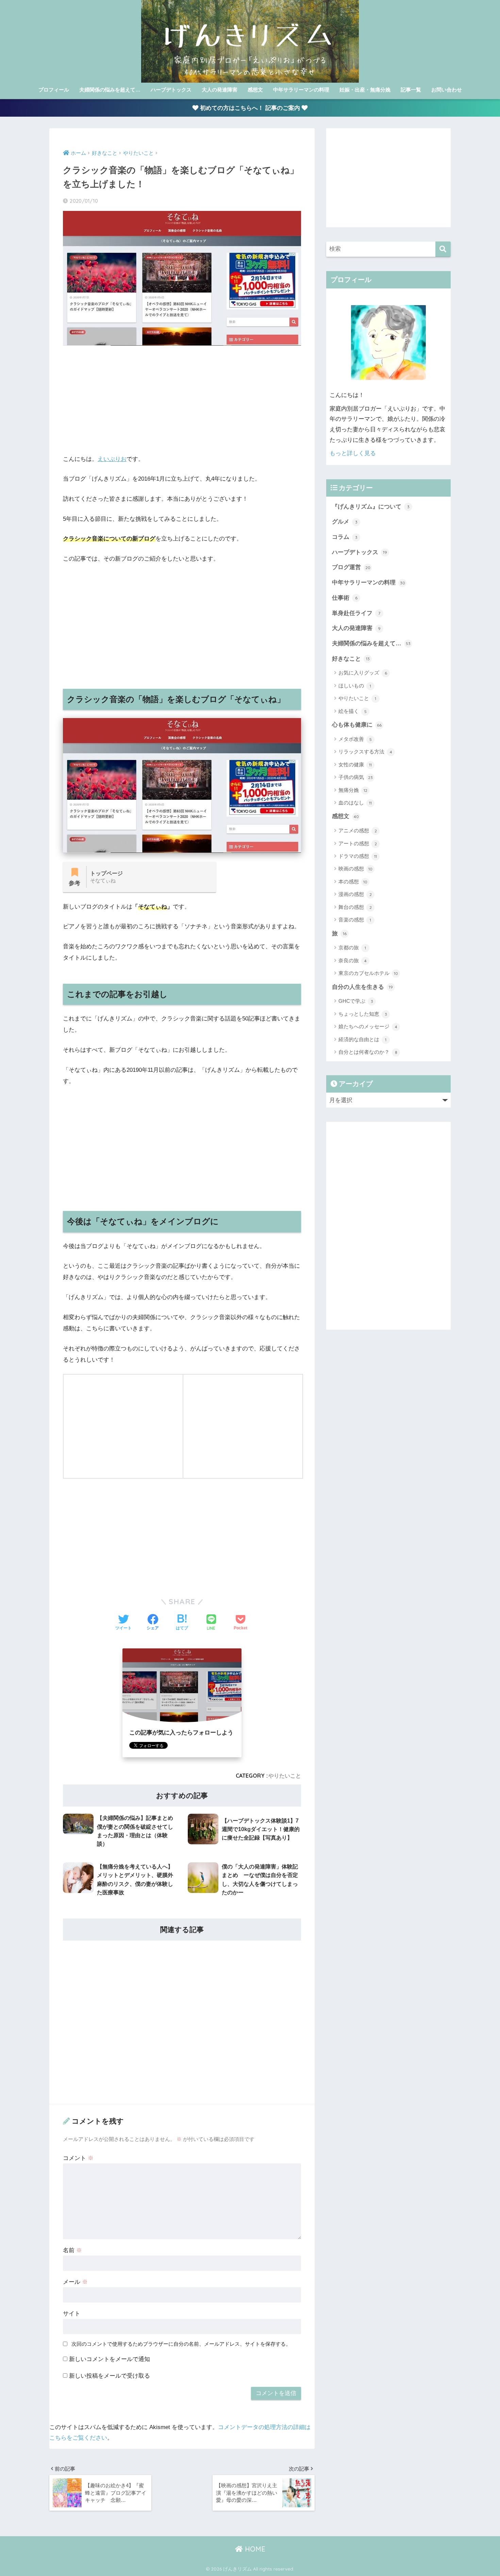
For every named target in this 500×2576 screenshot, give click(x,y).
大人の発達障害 (220, 90)
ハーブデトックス (171, 90)
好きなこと (351, 659)
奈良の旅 (353, 960)
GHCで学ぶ (356, 1001)
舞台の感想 (355, 907)
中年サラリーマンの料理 (301, 90)
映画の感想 (355, 869)
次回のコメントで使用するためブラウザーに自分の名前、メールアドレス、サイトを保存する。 (181, 2344)
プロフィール (54, 90)
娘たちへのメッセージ (368, 1026)
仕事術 (345, 598)
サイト (72, 2314)
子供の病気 (356, 777)
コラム (345, 537)
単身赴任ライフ (356, 613)
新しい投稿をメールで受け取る (110, 2376)
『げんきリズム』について (371, 507)
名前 (72, 2250)
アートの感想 (358, 843)
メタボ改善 (355, 739)
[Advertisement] (182, 400)
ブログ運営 (351, 567)
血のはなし (355, 803)
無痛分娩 (353, 790)
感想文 (255, 90)
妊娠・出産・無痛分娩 (365, 90)
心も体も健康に (357, 725)
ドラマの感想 (358, 856)
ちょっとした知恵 (363, 1014)
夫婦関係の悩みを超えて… (110, 90)
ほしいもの (355, 686)
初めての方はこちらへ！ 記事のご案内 (250, 108)
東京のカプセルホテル (368, 973)
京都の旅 (352, 948)
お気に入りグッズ (363, 673)
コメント (78, 2158)
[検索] (443, 249)
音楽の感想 (355, 920)
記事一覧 (411, 90)
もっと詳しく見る (353, 453)
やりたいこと (285, 1776)
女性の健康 (355, 765)
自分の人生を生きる (362, 987)
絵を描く (353, 711)
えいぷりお (112, 459)
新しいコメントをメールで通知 (110, 2359)
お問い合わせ (447, 90)
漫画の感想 (355, 894)
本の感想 (353, 882)
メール (75, 2282)
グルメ (345, 522)
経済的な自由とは (362, 1039)
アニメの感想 (358, 830)
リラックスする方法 (365, 752)
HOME (254, 2549)
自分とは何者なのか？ (368, 1052)
